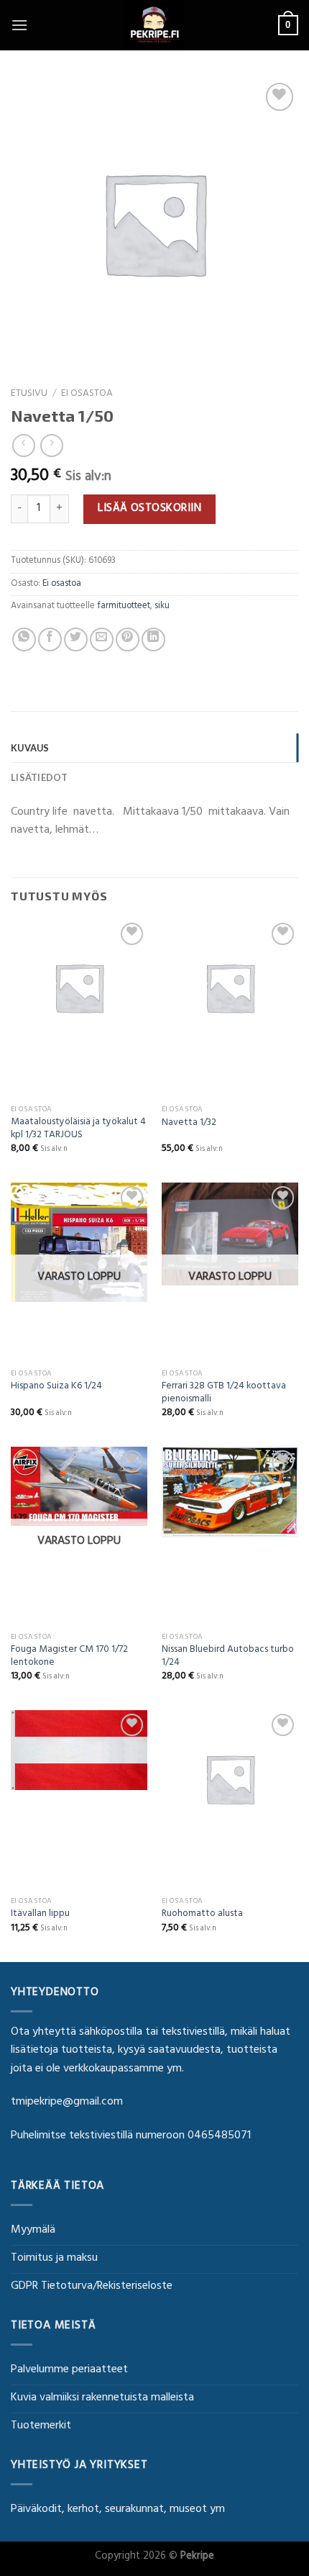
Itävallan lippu (40, 1915)
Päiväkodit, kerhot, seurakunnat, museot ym (118, 2510)
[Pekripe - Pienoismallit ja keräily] (154, 25)
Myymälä (33, 2231)
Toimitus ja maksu (54, 2259)
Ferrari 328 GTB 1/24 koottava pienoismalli (224, 1394)
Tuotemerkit (41, 2426)
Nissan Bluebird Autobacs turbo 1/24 (228, 1657)
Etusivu (29, 394)
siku (162, 607)
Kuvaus (30, 748)
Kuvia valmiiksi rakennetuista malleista (102, 2398)
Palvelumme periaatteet (69, 2370)
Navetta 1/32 (189, 1124)
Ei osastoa (87, 394)
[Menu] (19, 25)
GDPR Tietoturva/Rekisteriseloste (92, 2287)
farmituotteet (124, 607)
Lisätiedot (40, 777)
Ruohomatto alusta (202, 1915)
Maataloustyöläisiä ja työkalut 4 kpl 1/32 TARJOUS (78, 1130)
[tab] (154, 748)
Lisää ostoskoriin (149, 509)
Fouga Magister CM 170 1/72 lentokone (69, 1657)
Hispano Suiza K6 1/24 (56, 1388)
